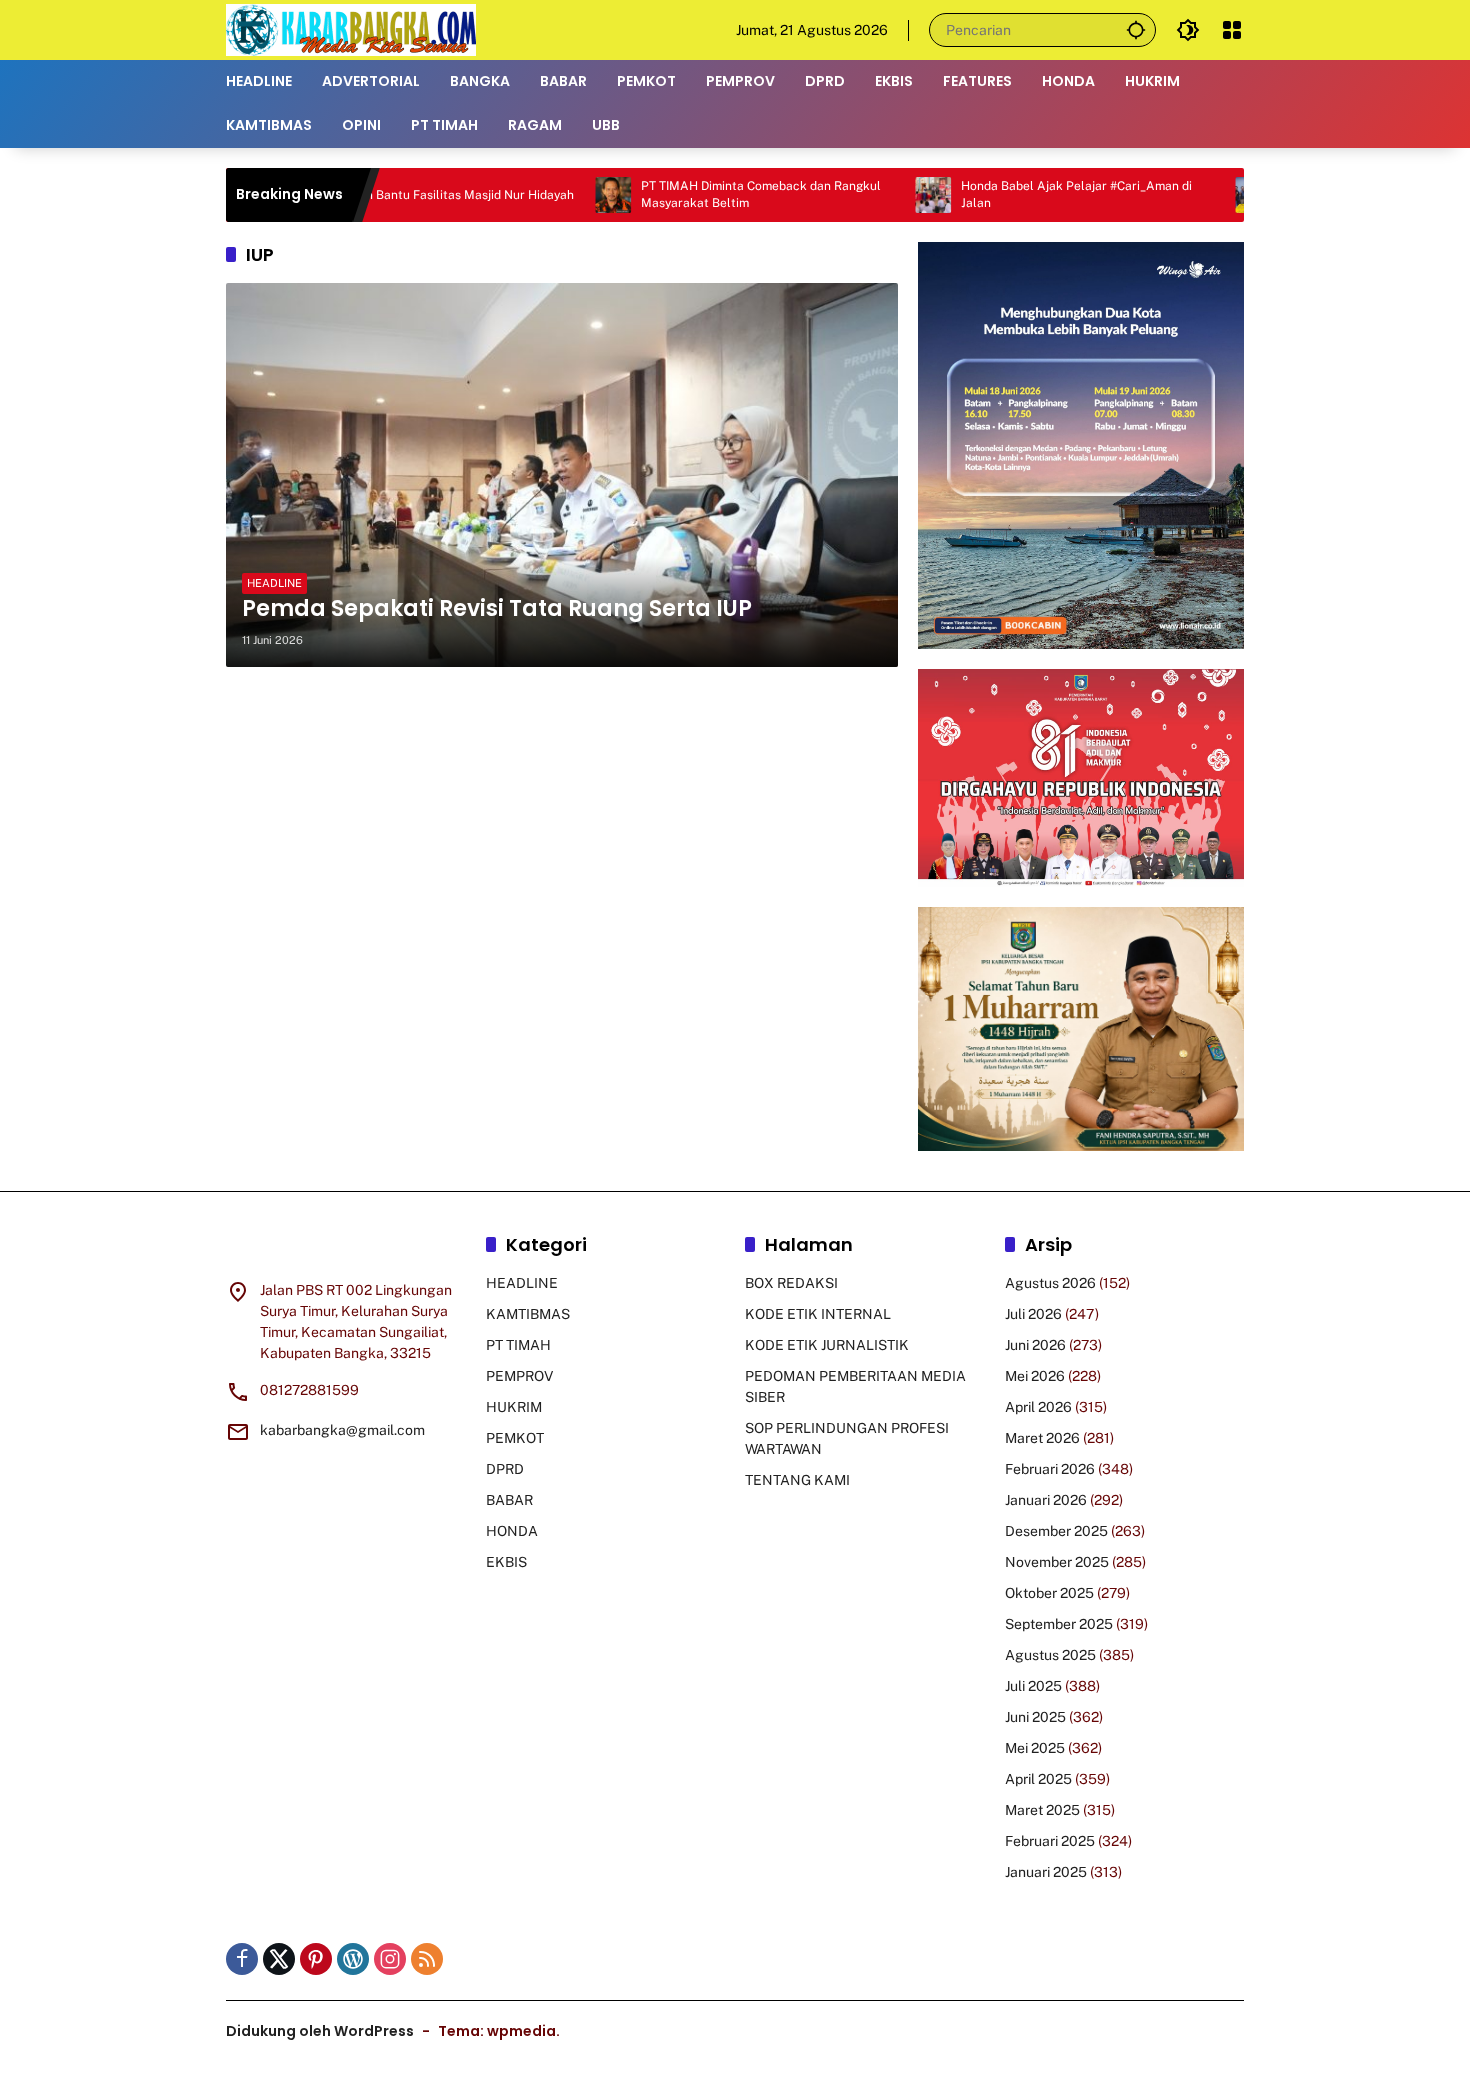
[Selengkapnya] (346, 1248)
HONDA (512, 1531)
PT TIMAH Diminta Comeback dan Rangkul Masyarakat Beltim (684, 194)
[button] (1136, 29)
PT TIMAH (518, 1345)
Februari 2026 (1050, 1469)
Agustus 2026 (1050, 1283)
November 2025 (1057, 1562)
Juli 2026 (1033, 1314)
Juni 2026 (1035, 1345)
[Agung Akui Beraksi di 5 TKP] (1176, 195)
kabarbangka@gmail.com (342, 1430)
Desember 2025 (1056, 1531)
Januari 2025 (1046, 1872)
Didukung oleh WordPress (320, 2031)
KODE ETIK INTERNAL (818, 1314)
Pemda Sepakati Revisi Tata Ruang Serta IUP (497, 609)
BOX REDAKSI (791, 1283)
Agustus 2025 (1050, 1655)
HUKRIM (514, 1407)
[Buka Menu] (1232, 30)
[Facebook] (242, 1959)
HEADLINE (274, 583)
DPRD (505, 1469)
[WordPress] (353, 1959)
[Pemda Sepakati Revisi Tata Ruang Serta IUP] (562, 475)
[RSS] (427, 1959)
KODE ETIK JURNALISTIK (827, 1345)
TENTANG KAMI (797, 1480)
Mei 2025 (1035, 1748)
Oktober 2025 (1049, 1593)
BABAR (509, 1500)
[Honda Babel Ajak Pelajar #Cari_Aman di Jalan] (856, 195)
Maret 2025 (1042, 1810)
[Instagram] (390, 1959)
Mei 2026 (1035, 1376)
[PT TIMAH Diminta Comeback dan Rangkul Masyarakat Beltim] (536, 195)
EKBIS (506, 1562)
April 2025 (1038, 1779)
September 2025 (1059, 1624)
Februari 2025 (1050, 1841)
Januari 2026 (1046, 1500)
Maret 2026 (1042, 1438)
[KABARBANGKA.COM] (351, 29)
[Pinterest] (316, 1959)
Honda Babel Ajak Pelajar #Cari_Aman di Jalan (999, 194)
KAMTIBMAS (528, 1314)
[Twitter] (279, 1959)
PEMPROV (519, 1376)
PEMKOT (515, 1438)
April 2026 (1038, 1407)
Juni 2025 (1035, 1717)
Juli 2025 (1033, 1686)
